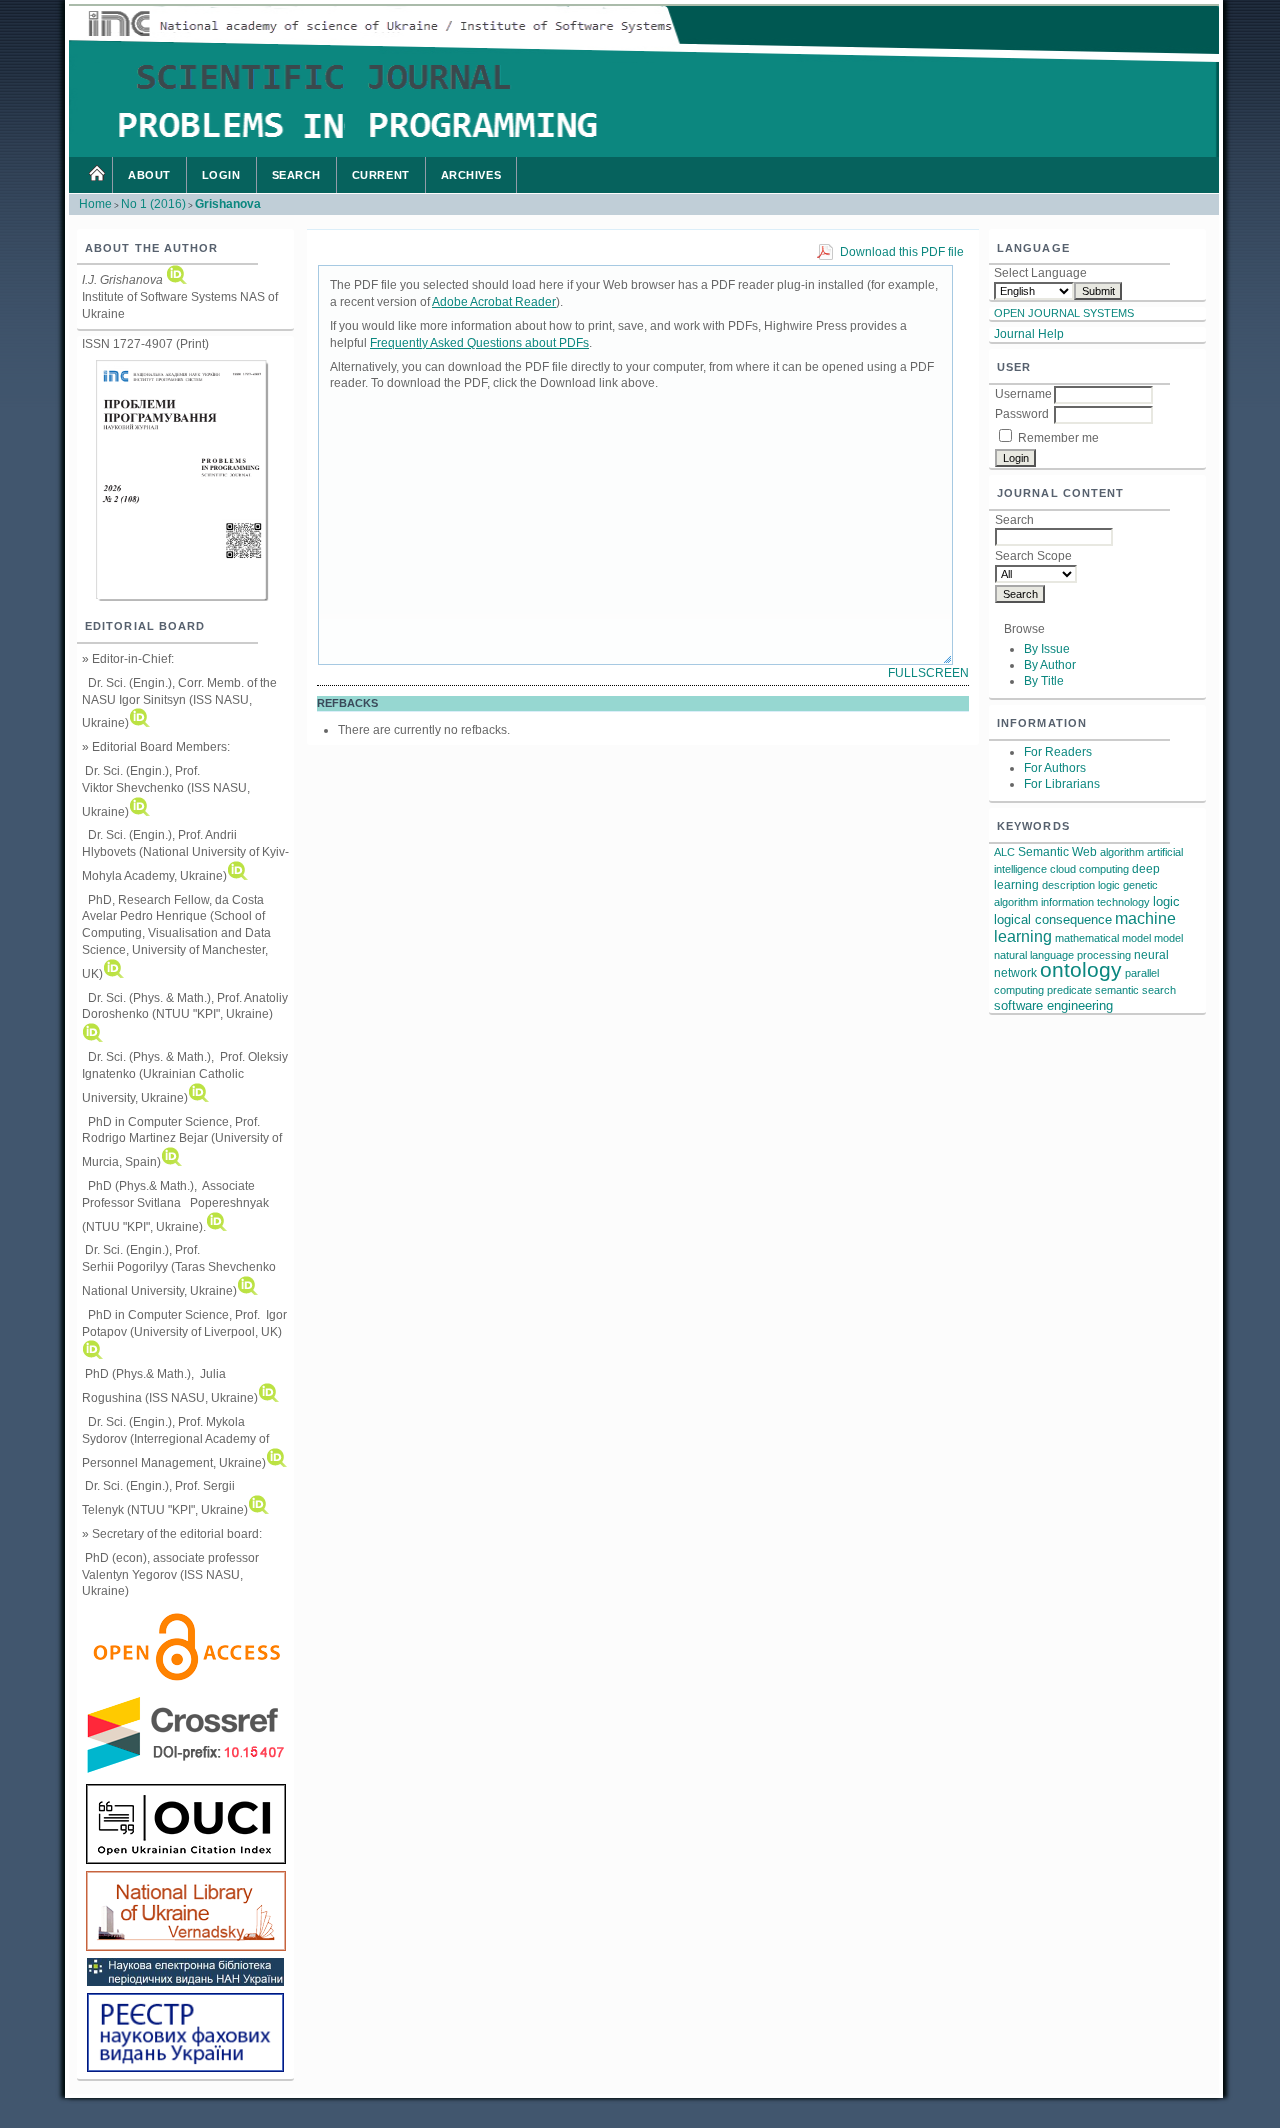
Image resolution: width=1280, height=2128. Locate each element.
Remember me (1058, 438)
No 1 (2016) (153, 204)
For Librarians (1062, 784)
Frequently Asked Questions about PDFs (479, 343)
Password (1022, 414)
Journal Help (1029, 334)
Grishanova (228, 204)
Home (96, 175)
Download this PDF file (902, 252)
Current (381, 175)
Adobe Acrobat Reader (494, 302)
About (149, 175)
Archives (471, 175)
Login (221, 175)
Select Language (1040, 273)
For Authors (1055, 768)
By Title (1044, 681)
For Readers (1058, 752)
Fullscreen (928, 673)
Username (1023, 394)
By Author (1050, 665)
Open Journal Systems (1064, 313)
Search (296, 175)
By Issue (1047, 649)
